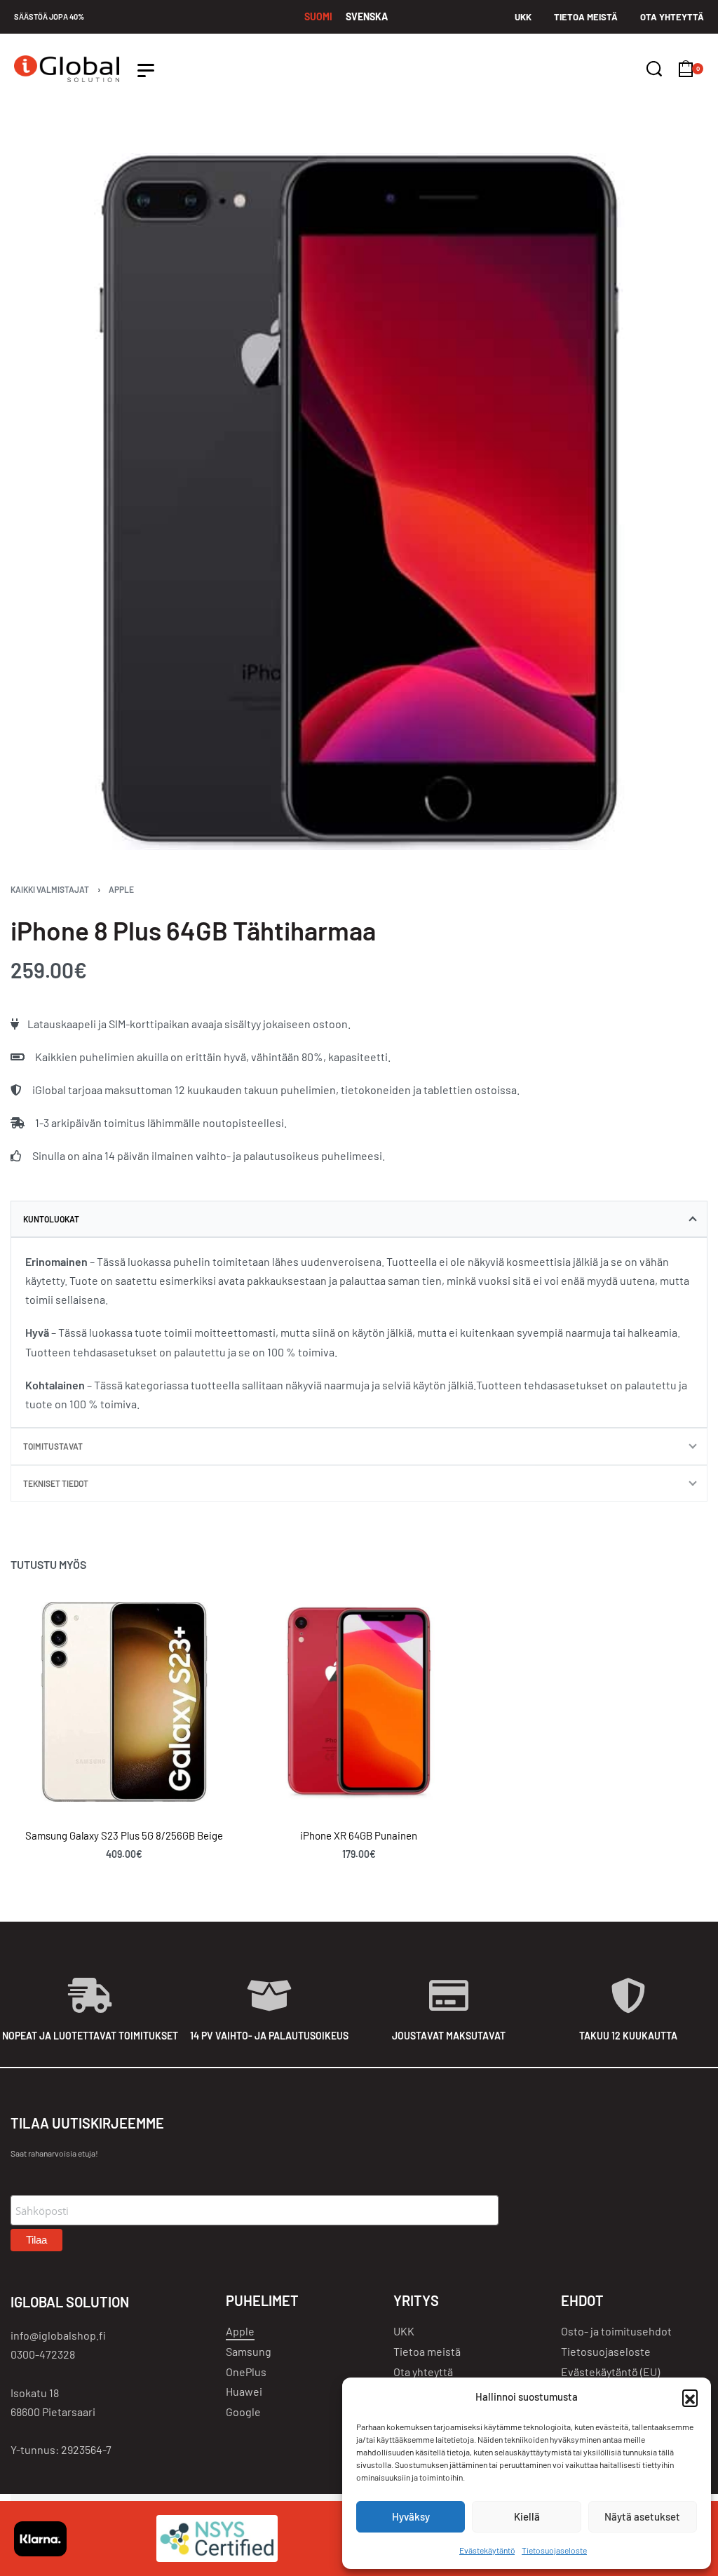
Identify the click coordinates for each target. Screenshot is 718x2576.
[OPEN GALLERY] (359, 501)
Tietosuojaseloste (554, 2550)
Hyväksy (411, 2516)
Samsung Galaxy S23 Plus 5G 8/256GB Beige (124, 1835)
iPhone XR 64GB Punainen (359, 1835)
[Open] (146, 70)
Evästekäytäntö (487, 2550)
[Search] (654, 69)
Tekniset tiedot (56, 1483)
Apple (121, 889)
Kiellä (527, 2516)
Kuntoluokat (51, 1219)
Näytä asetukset (642, 2516)
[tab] (359, 1219)
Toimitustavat (53, 1446)
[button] (690, 2397)
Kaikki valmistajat (50, 889)
